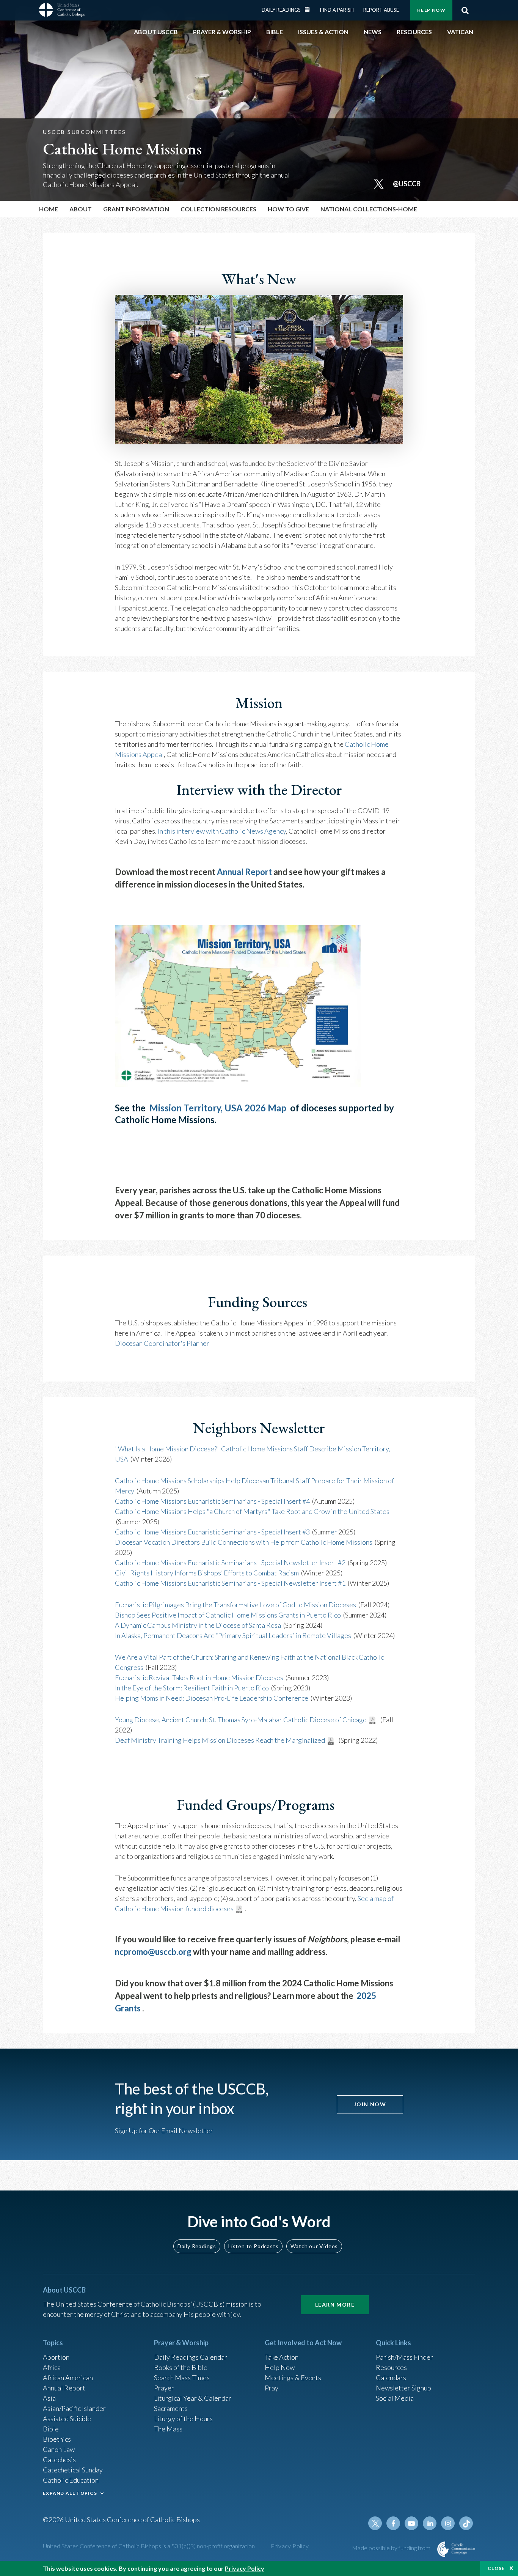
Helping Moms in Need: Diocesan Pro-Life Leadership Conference (212, 1698)
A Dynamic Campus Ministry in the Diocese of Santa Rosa (198, 1625)
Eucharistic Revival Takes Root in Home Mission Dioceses (199, 1677)
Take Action (282, 2357)
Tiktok (466, 2523)
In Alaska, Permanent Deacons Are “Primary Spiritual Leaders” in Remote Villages (233, 1635)
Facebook (393, 2523)
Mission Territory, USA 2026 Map (218, 1108)
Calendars (391, 2378)
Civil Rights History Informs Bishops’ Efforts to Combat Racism (207, 1573)
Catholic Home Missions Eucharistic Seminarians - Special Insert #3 (212, 1532)
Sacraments (171, 2408)
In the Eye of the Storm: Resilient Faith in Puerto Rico (192, 1688)
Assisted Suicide (67, 2419)
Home (49, 209)
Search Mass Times (182, 2378)
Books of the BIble (181, 2367)
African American (68, 2378)
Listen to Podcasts (253, 2246)
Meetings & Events (293, 2378)
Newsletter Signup (403, 2388)
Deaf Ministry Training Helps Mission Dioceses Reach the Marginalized (220, 1740)
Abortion (56, 2357)
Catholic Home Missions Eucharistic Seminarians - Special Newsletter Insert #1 (230, 1583)
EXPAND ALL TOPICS (70, 2493)
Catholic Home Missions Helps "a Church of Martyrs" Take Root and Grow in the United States (252, 1511)
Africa (52, 2367)
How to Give (288, 209)
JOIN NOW (370, 2104)
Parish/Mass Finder (404, 2357)
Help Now (431, 10)
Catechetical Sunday (73, 2470)
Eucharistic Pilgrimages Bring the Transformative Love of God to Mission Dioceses (235, 1605)
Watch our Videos (314, 2246)
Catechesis (59, 2460)
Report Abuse (381, 10)
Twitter (375, 2523)
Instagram (448, 2523)
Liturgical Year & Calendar (193, 2398)
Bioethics (57, 2439)
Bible (51, 2429)
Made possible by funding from (392, 2548)
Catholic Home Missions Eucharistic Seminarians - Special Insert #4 (212, 1501)
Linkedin (430, 2523)
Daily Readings (281, 10)
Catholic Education (71, 2480)
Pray (272, 2388)
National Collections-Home (369, 209)
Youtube (411, 2523)
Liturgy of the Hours (183, 2419)
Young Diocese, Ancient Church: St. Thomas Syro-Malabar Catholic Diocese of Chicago (241, 1720)
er (334, 1532)
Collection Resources (218, 209)
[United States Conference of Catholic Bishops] (62, 11)
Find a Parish (337, 10)
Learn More (335, 2305)
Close (496, 2568)
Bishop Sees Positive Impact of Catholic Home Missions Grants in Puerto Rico (228, 1615)
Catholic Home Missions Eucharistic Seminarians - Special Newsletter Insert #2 (230, 1563)
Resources (391, 2367)
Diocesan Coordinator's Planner (162, 1343)
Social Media (395, 2398)
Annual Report (244, 872)
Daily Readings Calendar (310, 9)
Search (465, 10)
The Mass (168, 2429)
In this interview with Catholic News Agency (222, 831)
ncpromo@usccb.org (153, 1952)
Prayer (164, 2388)
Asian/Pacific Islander (74, 2408)
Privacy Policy (290, 2546)
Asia (49, 2398)
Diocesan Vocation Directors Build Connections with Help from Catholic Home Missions (244, 1542)
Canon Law (59, 2449)
